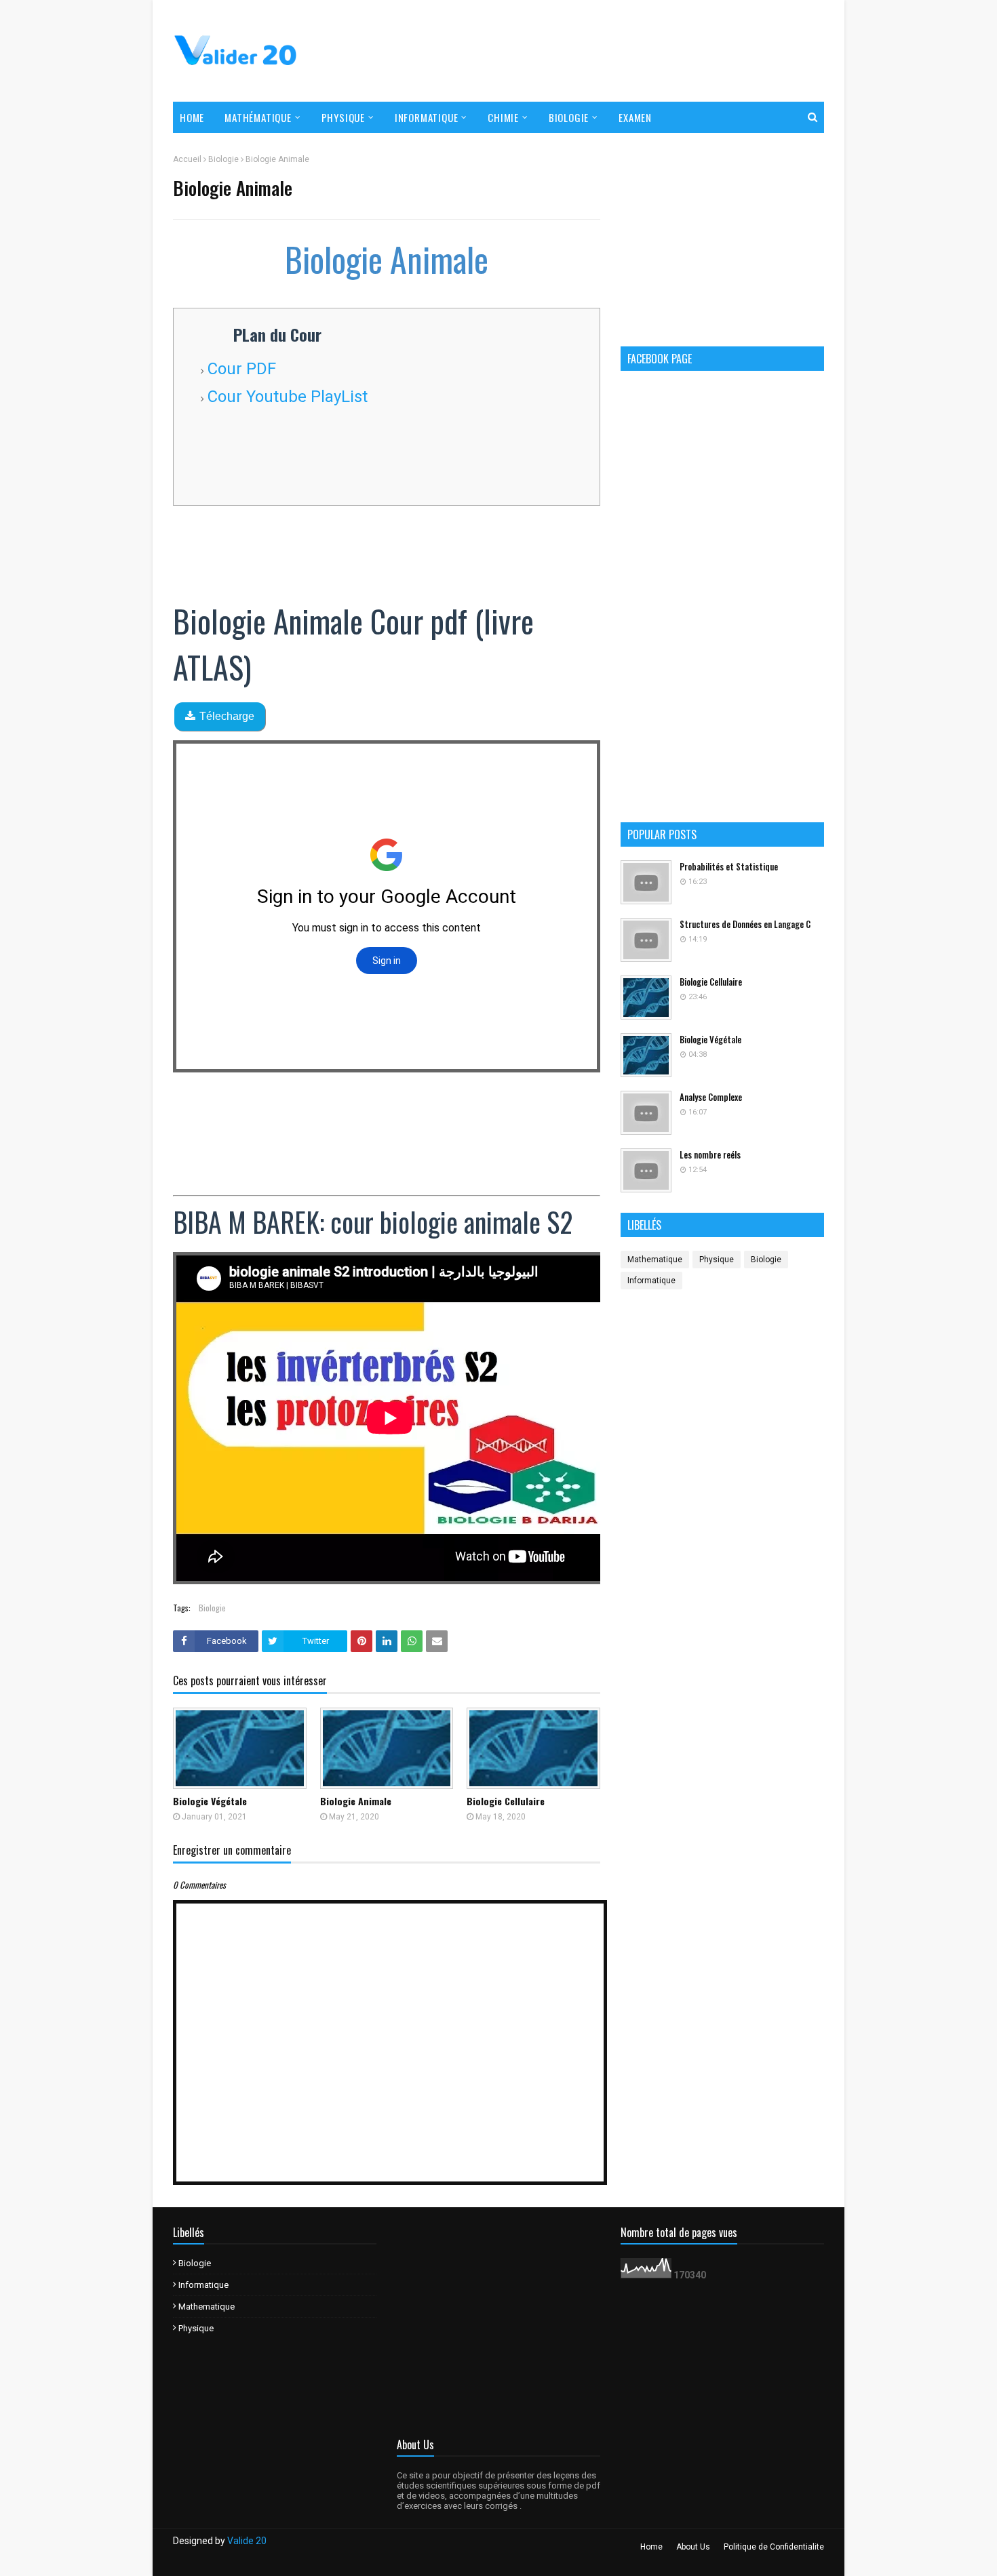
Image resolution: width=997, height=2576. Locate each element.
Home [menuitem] (192, 117)
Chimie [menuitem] (503, 117)
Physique (717, 1260)
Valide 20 (247, 2541)
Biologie (223, 159)
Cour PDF (242, 369)
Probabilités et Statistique (729, 867)
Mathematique (655, 1260)
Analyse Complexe (711, 1097)
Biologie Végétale (210, 1801)
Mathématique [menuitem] (258, 117)
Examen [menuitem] (635, 117)
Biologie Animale (356, 1801)
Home (651, 2547)
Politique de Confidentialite (774, 2547)
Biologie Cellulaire (506, 1801)
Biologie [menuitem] (569, 117)
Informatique (651, 1281)
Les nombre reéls (710, 1155)
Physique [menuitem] (343, 117)
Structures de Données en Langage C (745, 924)
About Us (693, 2547)
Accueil (187, 159)
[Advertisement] (577, 51)
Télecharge (227, 716)
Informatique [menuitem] (427, 117)
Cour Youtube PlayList (288, 397)
